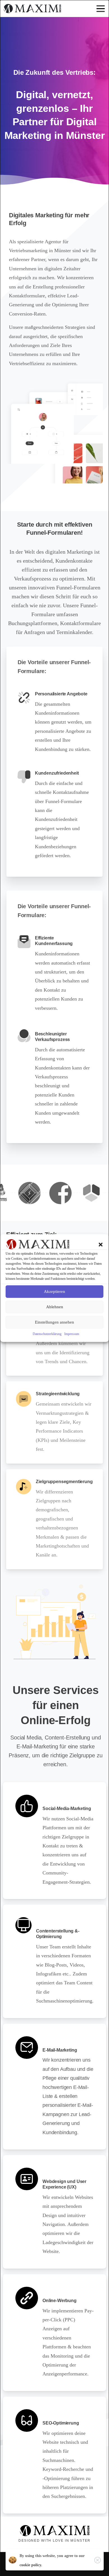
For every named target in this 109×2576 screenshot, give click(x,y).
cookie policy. (31, 2565)
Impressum (72, 1334)
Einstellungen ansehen (54, 1322)
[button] (101, 1244)
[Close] (98, 2560)
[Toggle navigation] (101, 9)
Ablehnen (55, 1307)
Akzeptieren (54, 1291)
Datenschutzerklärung (47, 1334)
